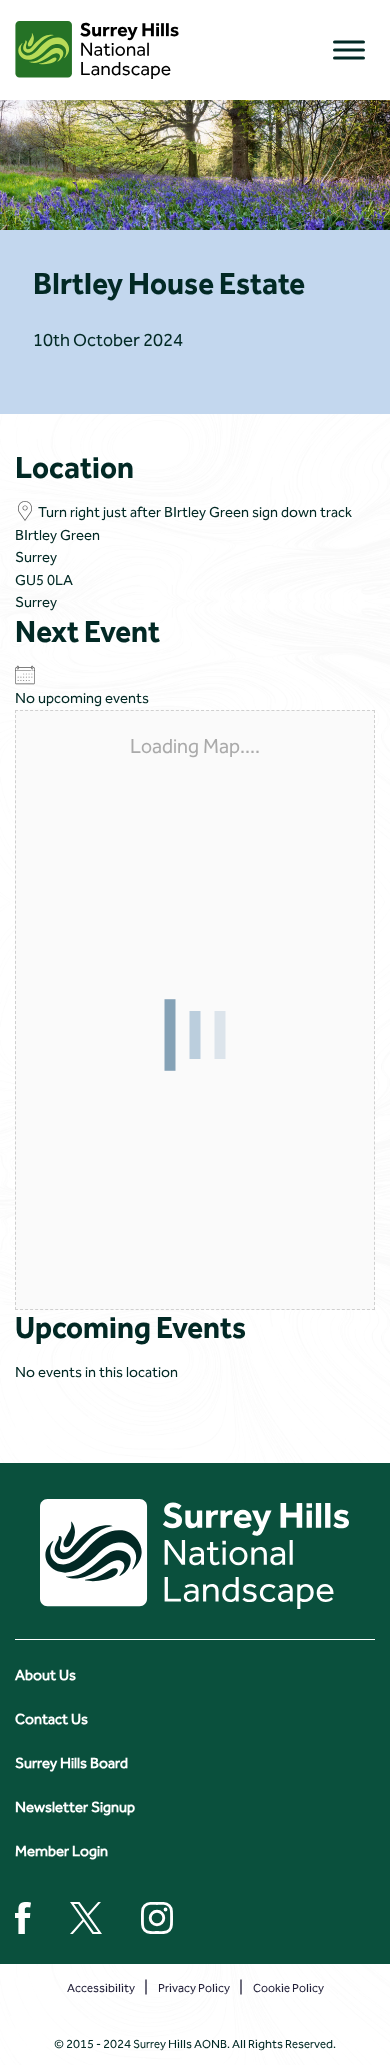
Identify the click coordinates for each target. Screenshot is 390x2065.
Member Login (61, 1851)
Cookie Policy (288, 1988)
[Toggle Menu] (349, 49)
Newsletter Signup (75, 1807)
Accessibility (101, 1988)
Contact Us (51, 1719)
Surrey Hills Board (71, 1763)
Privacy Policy (194, 1988)
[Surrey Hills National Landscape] (97, 50)
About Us (45, 1675)
